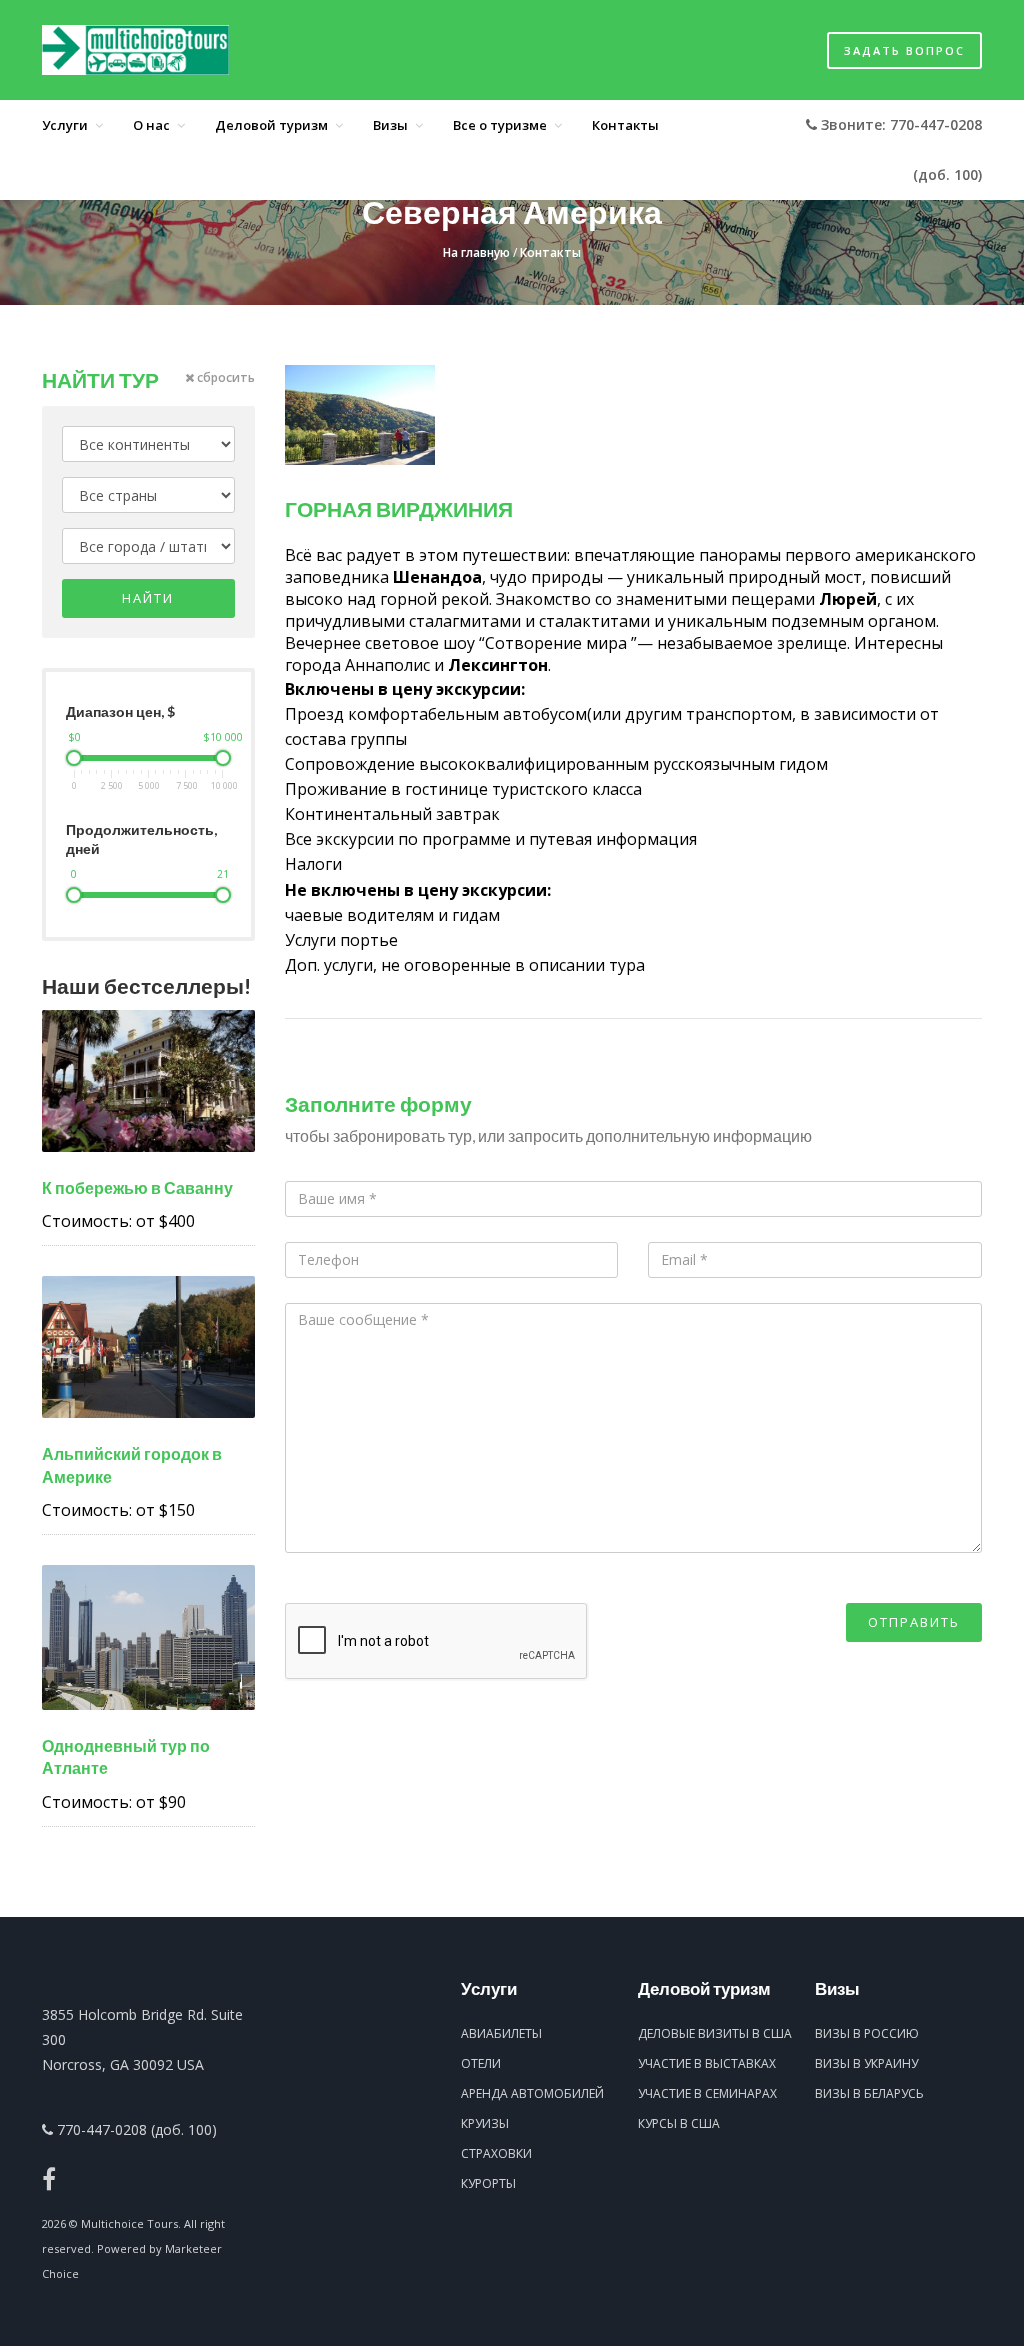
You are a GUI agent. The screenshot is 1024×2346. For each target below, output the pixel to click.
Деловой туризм (271, 125)
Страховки (496, 2153)
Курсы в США (679, 2123)
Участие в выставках (707, 2063)
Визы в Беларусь (869, 2093)
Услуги (65, 125)
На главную (476, 252)
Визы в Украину (866, 2063)
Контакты (625, 125)
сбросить (224, 377)
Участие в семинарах (707, 2093)
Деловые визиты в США (715, 2033)
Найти (148, 598)
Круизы (485, 2123)
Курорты (488, 2183)
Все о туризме (500, 125)
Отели (481, 2063)
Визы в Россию (867, 2033)
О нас (151, 125)
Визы (390, 125)
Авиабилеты (501, 2033)
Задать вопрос (904, 50)
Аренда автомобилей (532, 2093)
